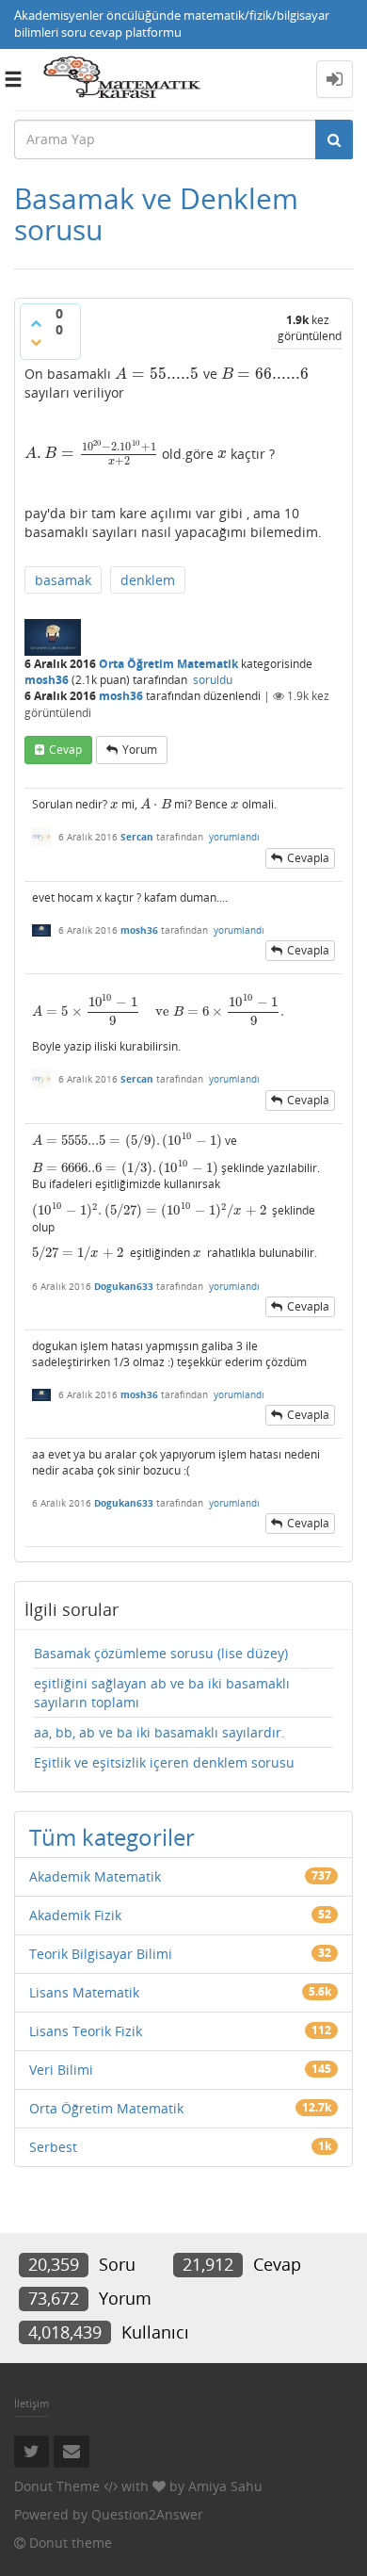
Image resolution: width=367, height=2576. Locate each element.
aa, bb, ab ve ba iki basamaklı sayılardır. (160, 1732)
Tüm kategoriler (112, 1837)
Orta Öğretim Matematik (168, 664)
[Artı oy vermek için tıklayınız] (36, 323)
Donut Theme (57, 2486)
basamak (63, 580)
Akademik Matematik (95, 1876)
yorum (140, 750)
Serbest (53, 2147)
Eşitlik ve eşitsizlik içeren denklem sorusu (164, 1762)
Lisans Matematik (84, 1992)
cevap (65, 750)
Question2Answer (147, 2514)
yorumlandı (234, 837)
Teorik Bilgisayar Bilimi (101, 1954)
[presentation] (157, 374)
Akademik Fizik (75, 1915)
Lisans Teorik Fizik (86, 2031)
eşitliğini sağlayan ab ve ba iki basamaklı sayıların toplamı (162, 1693)
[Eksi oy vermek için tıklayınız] (36, 342)
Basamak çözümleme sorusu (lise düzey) (161, 1653)
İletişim (32, 2403)
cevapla (308, 858)
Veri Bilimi (61, 2070)
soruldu (213, 680)
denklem (148, 580)
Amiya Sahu (225, 2486)
